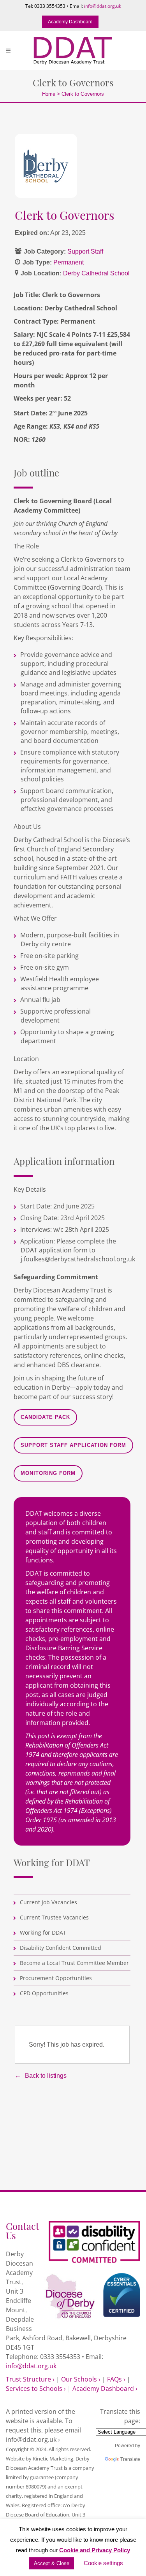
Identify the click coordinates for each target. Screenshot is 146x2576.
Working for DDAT (43, 1932)
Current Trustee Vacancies (54, 1917)
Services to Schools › (36, 2389)
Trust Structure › (30, 2379)
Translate (130, 2459)
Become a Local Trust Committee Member (74, 1963)
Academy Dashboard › (105, 2389)
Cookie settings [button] (103, 2563)
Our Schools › (81, 2379)
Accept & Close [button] (52, 2563)
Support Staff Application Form (73, 1445)
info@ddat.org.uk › (33, 2439)
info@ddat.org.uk (103, 6)
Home (49, 94)
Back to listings (46, 2076)
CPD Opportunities (44, 1993)
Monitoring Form (48, 1473)
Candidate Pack (45, 1417)
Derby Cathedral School (96, 273)
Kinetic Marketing (53, 2459)
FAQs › (116, 2379)
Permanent (69, 262)
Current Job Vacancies (48, 1902)
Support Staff (85, 251)
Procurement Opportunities (56, 1978)
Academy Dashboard (70, 22)
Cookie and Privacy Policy (95, 2550)
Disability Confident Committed (61, 1948)
